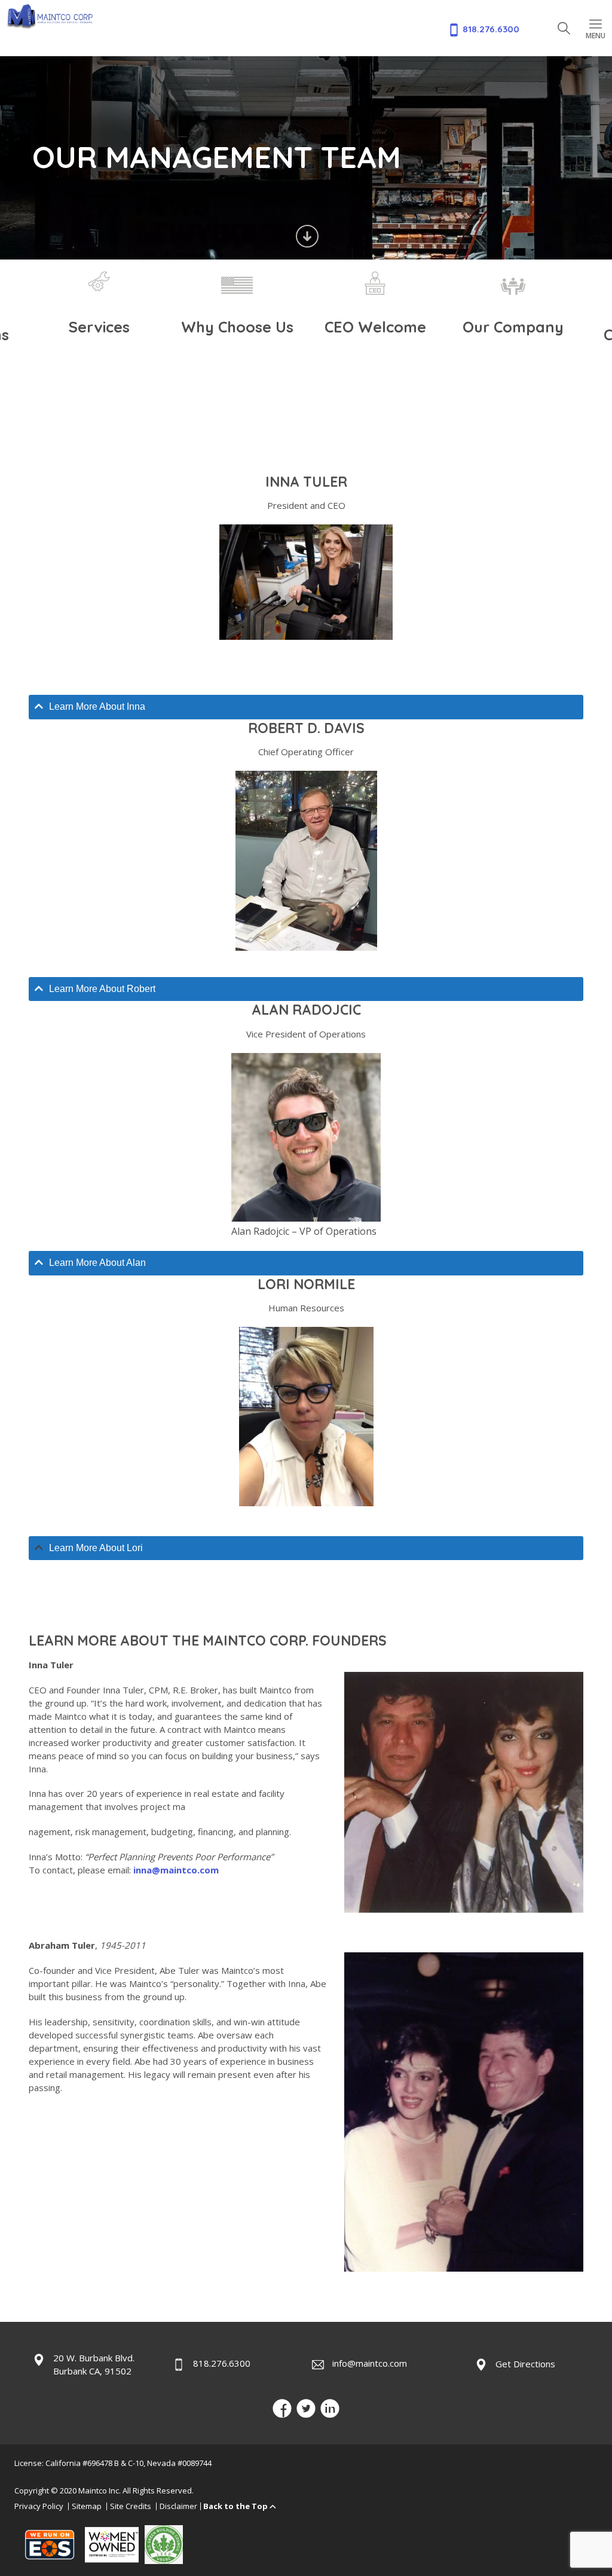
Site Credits (131, 2505)
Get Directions (525, 2364)
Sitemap (87, 2505)
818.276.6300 (222, 2363)
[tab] (306, 707)
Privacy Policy (39, 2505)
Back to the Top (235, 2505)
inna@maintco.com (176, 1870)
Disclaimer (178, 2505)
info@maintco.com (370, 2363)
